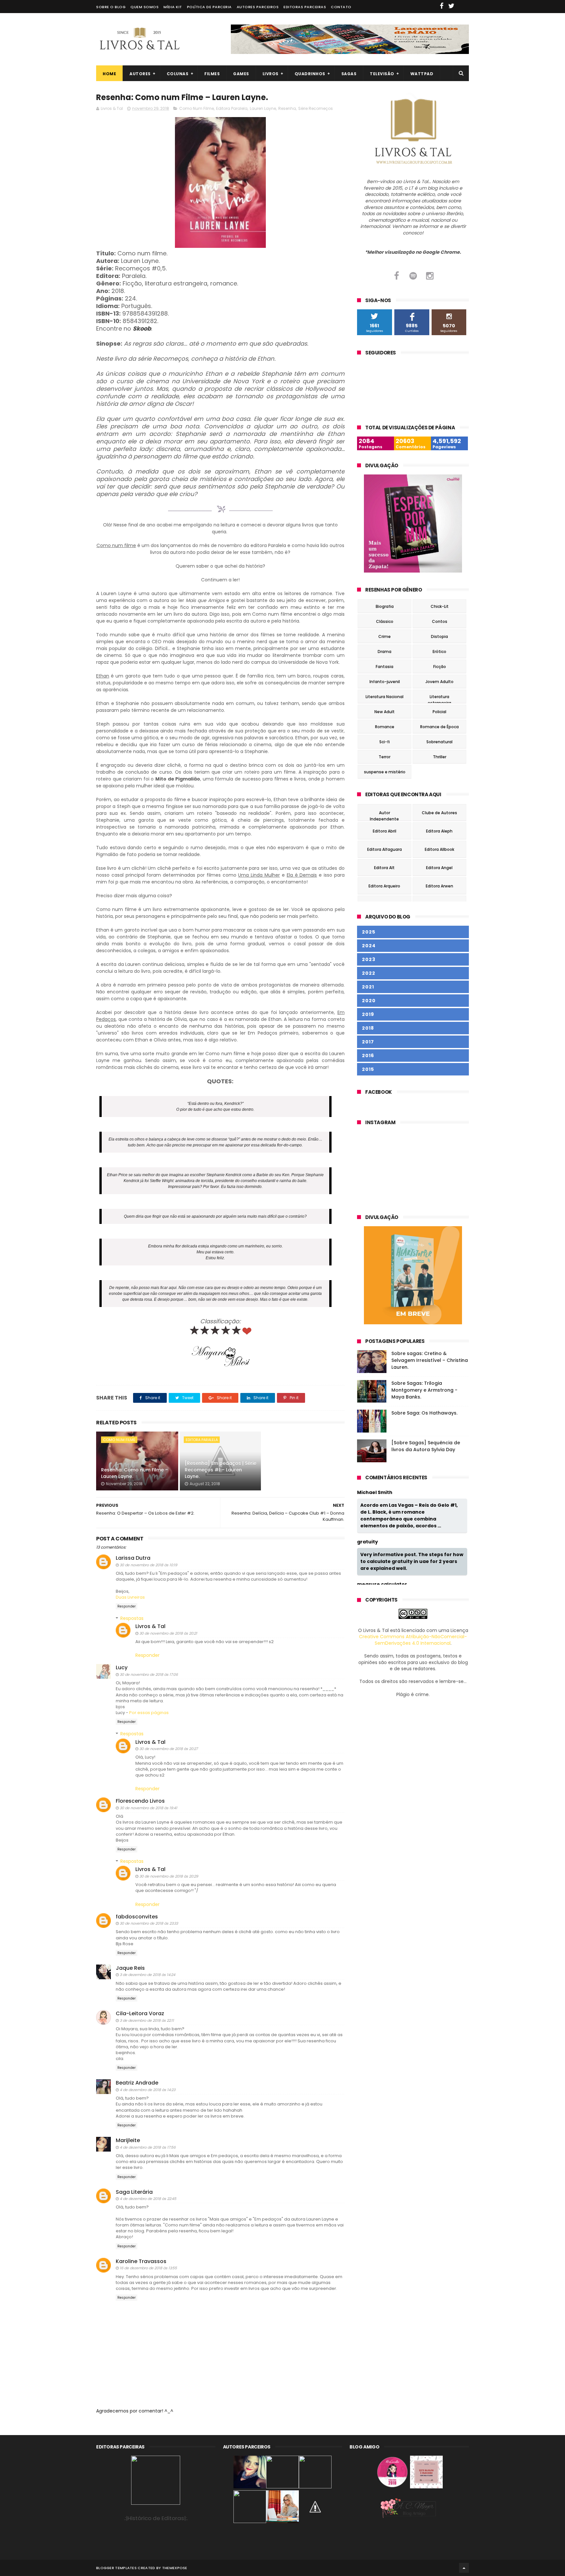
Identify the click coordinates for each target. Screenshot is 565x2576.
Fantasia (385, 667)
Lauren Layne (263, 108)
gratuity (368, 1542)
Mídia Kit (173, 7)
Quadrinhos (310, 74)
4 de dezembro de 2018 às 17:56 (148, 2147)
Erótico (439, 652)
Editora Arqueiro (384, 886)
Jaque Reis (130, 1968)
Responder (127, 1606)
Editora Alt (384, 868)
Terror (385, 757)
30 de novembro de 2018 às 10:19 (148, 1565)
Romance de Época (439, 727)
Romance (385, 727)
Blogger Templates (116, 2568)
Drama (385, 652)
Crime (385, 636)
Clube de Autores (439, 813)
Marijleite (128, 2140)
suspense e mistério (385, 772)
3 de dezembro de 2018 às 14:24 (147, 1975)
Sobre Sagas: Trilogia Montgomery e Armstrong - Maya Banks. (424, 1390)
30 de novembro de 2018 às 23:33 (149, 1923)
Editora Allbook (439, 849)
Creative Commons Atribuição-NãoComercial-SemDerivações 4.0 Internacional (413, 1640)
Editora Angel (439, 868)
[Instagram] (430, 276)
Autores (140, 74)
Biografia (385, 606)
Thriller (440, 757)
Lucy (122, 1667)
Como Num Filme (197, 108)
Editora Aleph (439, 831)
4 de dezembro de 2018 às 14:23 (147, 2090)
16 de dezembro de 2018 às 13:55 (148, 2268)
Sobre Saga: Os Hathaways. (424, 1413)
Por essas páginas (149, 1713)
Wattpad (422, 74)
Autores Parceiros (258, 7)
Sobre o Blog (111, 7)
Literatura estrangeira (439, 698)
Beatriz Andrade (137, 2083)
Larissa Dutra (133, 1558)
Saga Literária (134, 2192)
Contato (341, 7)
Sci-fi (385, 742)
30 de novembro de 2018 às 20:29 (169, 1876)
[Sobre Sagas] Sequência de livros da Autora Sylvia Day (426, 1446)
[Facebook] (396, 276)
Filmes (212, 74)
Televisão (382, 74)
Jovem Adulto (439, 682)
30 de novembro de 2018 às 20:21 (168, 1633)
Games (241, 74)
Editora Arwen (439, 886)
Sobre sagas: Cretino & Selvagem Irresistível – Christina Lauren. (430, 1360)
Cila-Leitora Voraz (140, 2013)
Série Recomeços (316, 108)
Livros (271, 74)
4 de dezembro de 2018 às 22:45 (148, 2199)
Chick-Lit (440, 606)
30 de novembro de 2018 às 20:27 (169, 1749)
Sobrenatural (439, 742)
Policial (439, 712)
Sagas (349, 74)
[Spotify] (413, 276)
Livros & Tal (150, 1626)
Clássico (385, 621)
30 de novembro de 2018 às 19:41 (148, 1808)
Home (109, 74)
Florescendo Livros (140, 1801)
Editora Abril (385, 831)
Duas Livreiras (130, 1597)
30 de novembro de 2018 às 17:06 (149, 1674)
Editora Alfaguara (385, 849)
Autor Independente (384, 814)
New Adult (385, 712)
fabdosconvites (137, 1917)
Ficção (440, 667)
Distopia (439, 636)
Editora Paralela (232, 108)
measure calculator (382, 1584)
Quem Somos (145, 7)
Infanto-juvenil (385, 682)
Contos (440, 621)
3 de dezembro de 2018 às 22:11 (147, 2020)
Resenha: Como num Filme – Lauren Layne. (135, 1473)
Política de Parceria (209, 7)
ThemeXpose (175, 2568)
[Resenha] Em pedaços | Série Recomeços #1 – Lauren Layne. (221, 1470)
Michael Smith (375, 1493)
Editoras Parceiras (305, 7)
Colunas (178, 74)
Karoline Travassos (141, 2261)
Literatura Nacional (385, 697)
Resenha (287, 108)
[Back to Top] (464, 2568)
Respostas (132, 1618)
